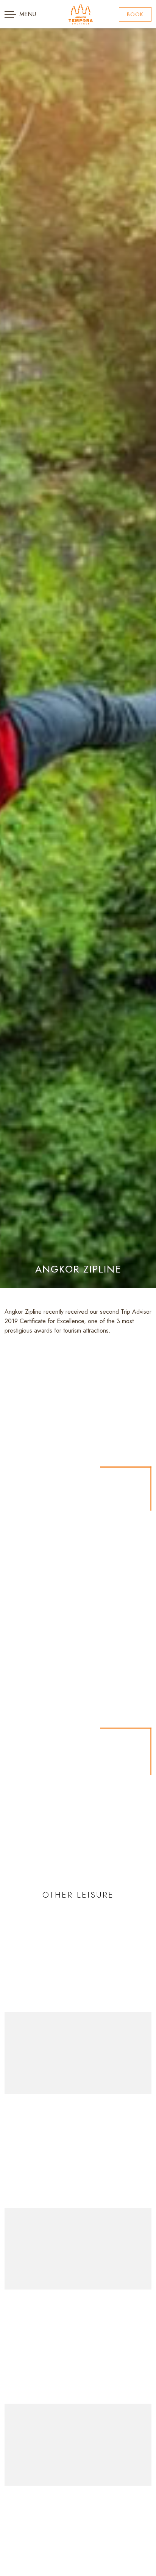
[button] (135, 14)
